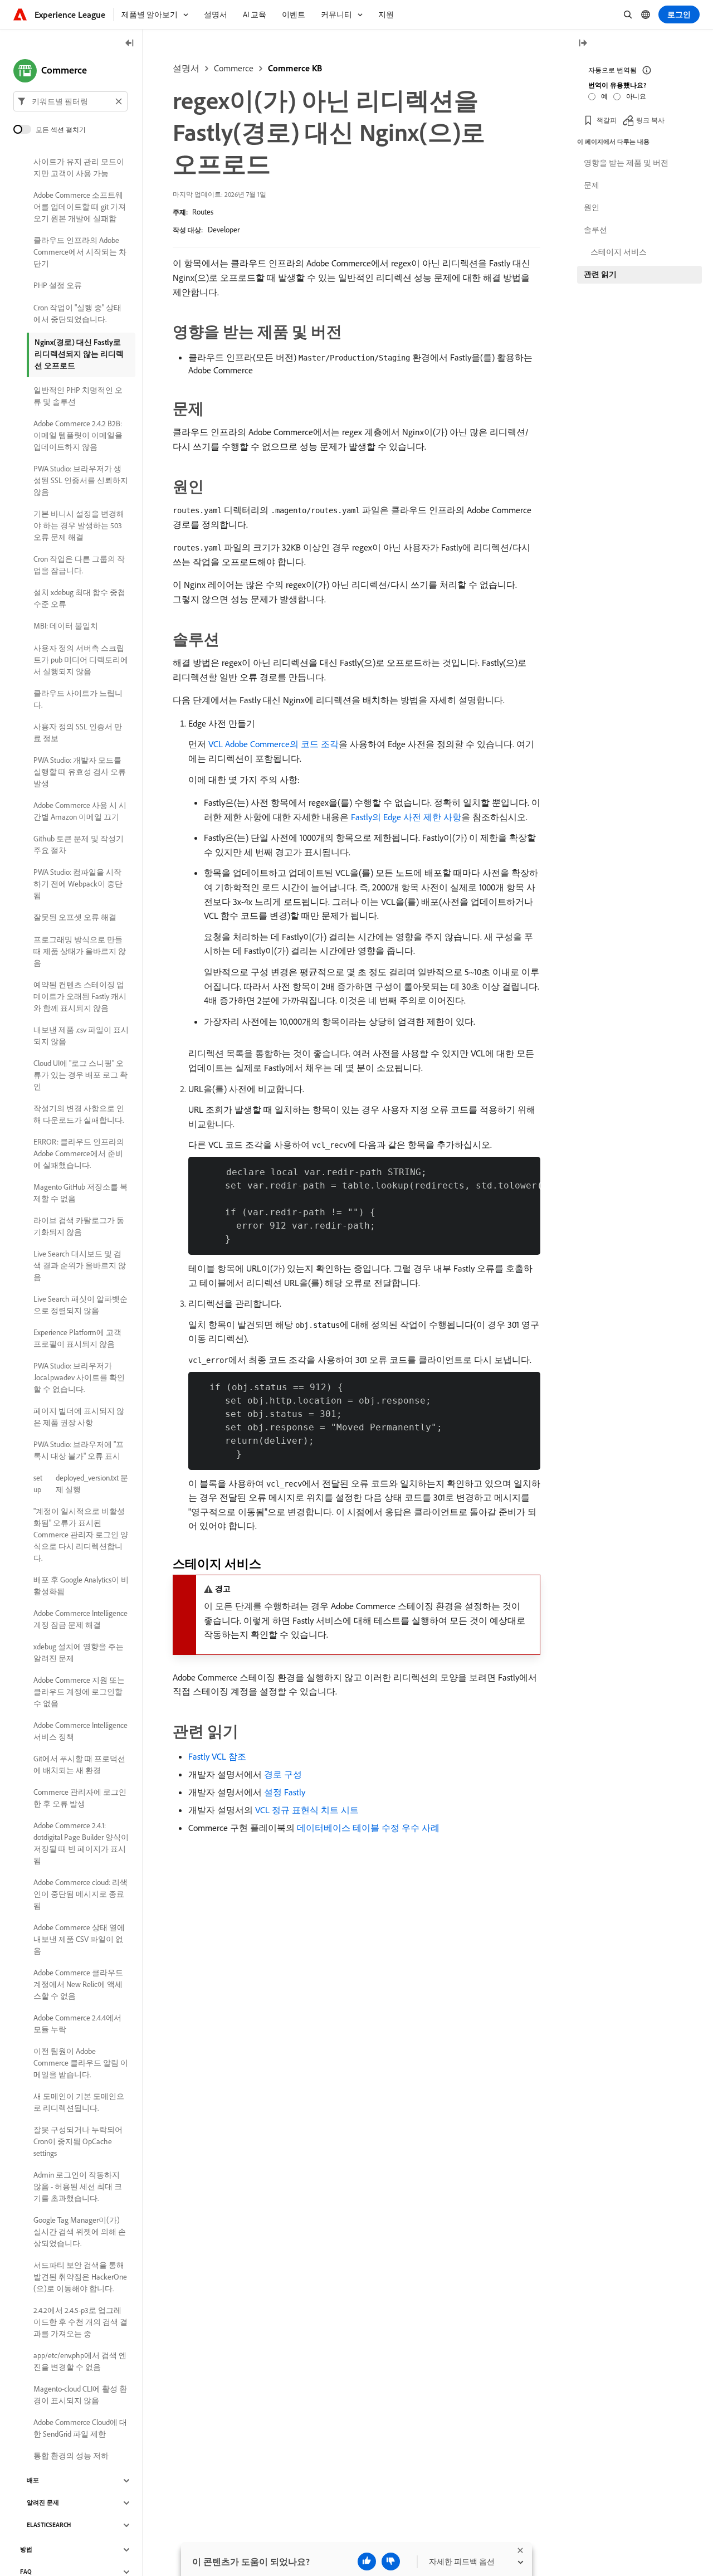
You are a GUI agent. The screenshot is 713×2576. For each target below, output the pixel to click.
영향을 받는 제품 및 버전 (626, 163)
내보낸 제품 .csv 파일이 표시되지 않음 (81, 1036)
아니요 (636, 96)
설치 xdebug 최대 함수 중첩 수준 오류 (79, 598)
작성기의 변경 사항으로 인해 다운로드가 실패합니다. (79, 1114)
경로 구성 (283, 1774)
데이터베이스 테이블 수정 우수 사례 (368, 1828)
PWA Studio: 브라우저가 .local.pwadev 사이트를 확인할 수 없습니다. (79, 1377)
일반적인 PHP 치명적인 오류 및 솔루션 (78, 396)
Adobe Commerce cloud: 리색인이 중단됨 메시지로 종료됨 (80, 1894)
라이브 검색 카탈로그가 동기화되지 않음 (79, 1226)
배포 (33, 2481)
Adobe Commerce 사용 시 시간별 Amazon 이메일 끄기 (80, 811)
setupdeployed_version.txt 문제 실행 (81, 1484)
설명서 (186, 68)
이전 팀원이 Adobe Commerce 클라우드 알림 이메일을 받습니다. (81, 2063)
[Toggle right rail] (583, 44)
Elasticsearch (49, 2525)
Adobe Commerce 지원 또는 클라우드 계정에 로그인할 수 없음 (79, 1692)
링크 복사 (650, 120)
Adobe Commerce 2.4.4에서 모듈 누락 (77, 2024)
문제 (592, 185)
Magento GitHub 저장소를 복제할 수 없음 (80, 1193)
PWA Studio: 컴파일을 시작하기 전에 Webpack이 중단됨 (78, 884)
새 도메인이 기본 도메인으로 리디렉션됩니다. (79, 2102)
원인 (592, 207)
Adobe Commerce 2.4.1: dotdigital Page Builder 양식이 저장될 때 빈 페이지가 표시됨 (81, 1843)
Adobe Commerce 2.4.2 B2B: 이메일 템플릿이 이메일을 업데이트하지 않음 (78, 435)
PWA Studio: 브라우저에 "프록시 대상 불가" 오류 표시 (79, 1450)
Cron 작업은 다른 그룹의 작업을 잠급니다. (79, 565)
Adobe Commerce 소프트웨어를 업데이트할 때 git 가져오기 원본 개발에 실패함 (80, 207)
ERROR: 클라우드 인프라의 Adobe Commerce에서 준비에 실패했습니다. (79, 1153)
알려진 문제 (43, 2503)
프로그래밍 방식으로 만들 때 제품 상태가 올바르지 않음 (80, 951)
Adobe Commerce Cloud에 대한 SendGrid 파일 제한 (80, 2428)
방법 (26, 2550)
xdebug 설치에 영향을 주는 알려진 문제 (79, 1652)
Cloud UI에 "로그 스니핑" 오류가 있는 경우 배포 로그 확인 (80, 1075)
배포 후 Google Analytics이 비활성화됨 (81, 1586)
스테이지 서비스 (619, 252)
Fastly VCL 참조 (217, 1756)
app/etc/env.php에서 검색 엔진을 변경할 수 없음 (80, 2361)
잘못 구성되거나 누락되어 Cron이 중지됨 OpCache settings (78, 2141)
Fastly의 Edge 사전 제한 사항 (406, 817)
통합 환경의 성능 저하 (71, 2456)
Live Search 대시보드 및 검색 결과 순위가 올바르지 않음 (80, 1265)
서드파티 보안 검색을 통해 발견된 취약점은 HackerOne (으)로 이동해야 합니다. (80, 2277)
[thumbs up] (367, 2562)
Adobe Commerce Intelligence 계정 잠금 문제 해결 (80, 1619)
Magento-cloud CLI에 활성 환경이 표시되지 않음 (80, 2395)
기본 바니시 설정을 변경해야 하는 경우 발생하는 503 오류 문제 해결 (79, 525)
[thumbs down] (391, 2562)
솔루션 (595, 230)
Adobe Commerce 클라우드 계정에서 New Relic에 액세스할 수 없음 (78, 1984)
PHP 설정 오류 (58, 286)
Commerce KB (295, 68)
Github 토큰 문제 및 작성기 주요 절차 (79, 844)
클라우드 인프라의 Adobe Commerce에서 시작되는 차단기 (80, 252)
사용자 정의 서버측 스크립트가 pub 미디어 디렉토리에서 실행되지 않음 (81, 660)
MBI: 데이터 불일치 (66, 626)
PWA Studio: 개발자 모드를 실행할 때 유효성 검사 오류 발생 (80, 772)
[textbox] (70, 101)
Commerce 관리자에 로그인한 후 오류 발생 (80, 1798)
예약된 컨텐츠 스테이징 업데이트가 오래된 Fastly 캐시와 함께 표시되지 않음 (80, 996)
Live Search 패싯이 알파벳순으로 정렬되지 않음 (80, 1305)
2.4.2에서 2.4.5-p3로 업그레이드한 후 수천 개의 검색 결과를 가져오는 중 (80, 2322)
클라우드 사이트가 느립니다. (78, 699)
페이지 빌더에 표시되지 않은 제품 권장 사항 (79, 1417)
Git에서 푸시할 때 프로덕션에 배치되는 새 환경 (79, 1764)
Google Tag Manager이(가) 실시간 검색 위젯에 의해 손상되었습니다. (80, 2232)
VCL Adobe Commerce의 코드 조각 (274, 744)
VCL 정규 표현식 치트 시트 (307, 1810)
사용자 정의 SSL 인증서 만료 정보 (78, 732)
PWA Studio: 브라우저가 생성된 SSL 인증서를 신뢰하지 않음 (81, 480)
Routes (203, 212)
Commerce (234, 68)
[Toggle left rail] (130, 44)
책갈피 (607, 120)
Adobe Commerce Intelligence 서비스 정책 (80, 1731)
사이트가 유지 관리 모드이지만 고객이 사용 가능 (79, 167)
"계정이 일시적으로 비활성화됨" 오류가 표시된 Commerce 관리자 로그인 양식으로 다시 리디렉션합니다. (81, 1535)
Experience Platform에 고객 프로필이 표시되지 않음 (77, 1338)
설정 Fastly (285, 1792)
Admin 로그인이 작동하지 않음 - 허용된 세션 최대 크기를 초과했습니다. (78, 2187)
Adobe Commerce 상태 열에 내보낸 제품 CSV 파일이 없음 (79, 1939)
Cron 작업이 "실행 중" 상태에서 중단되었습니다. (77, 313)
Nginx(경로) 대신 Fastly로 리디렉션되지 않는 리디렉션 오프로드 (79, 354)
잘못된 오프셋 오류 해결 (75, 918)
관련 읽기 (600, 274)
